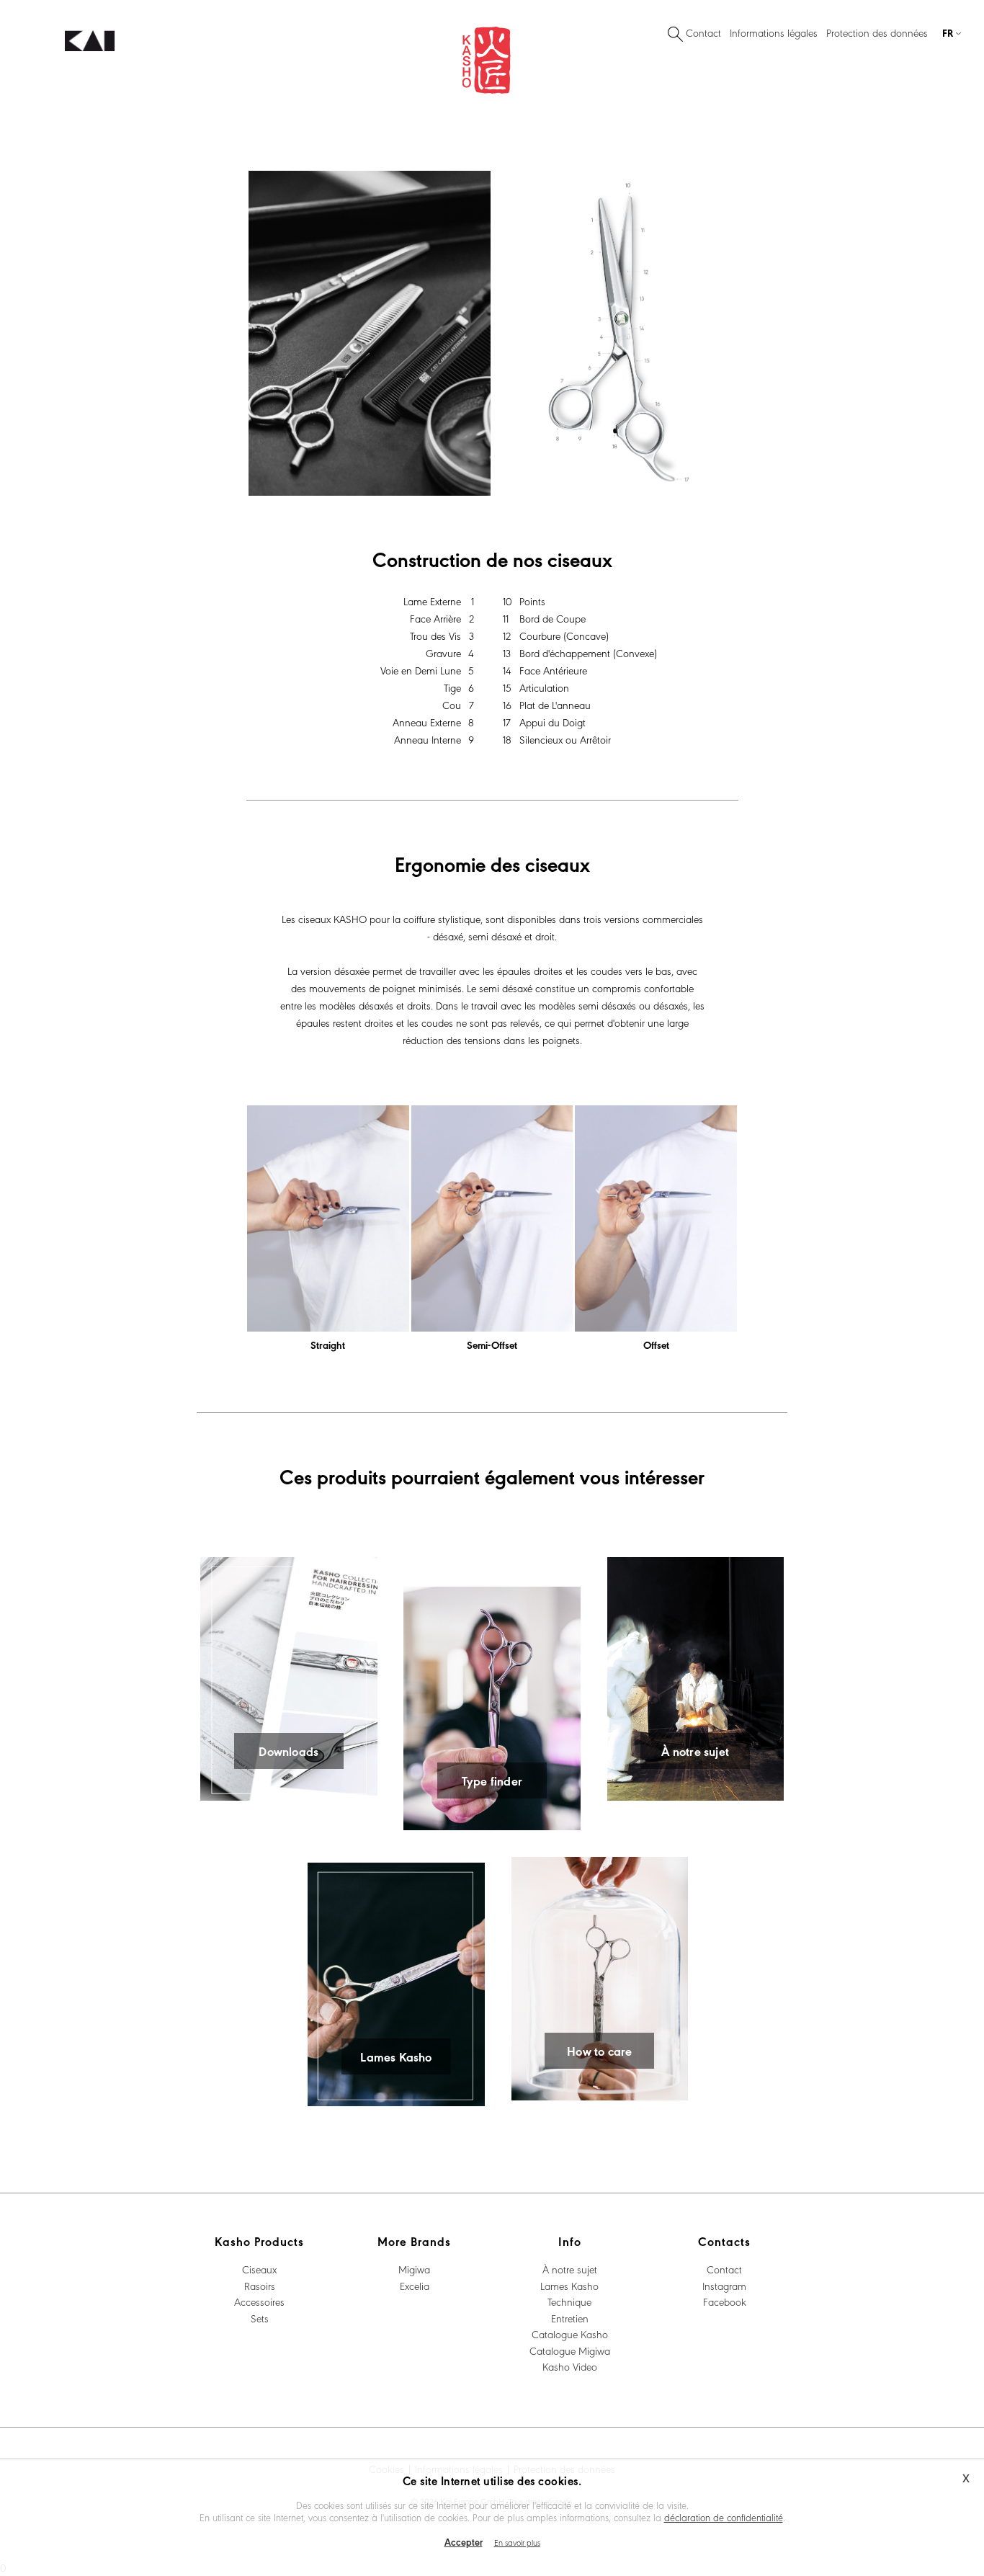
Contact (703, 32)
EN (932, 50)
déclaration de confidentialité (724, 2517)
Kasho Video (570, 2366)
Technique (569, 2301)
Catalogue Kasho (570, 2334)
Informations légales (774, 32)
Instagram (724, 2286)
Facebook (725, 2301)
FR (949, 50)
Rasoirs (260, 2286)
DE (898, 50)
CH (915, 50)
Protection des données (877, 32)
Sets (260, 2318)
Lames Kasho (569, 2286)
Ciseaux (259, 2269)
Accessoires (259, 2301)
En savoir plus (517, 2542)
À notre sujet (570, 2269)
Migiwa (414, 2269)
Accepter (464, 2542)
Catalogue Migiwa (570, 2350)
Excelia (415, 2286)
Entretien (570, 2318)
